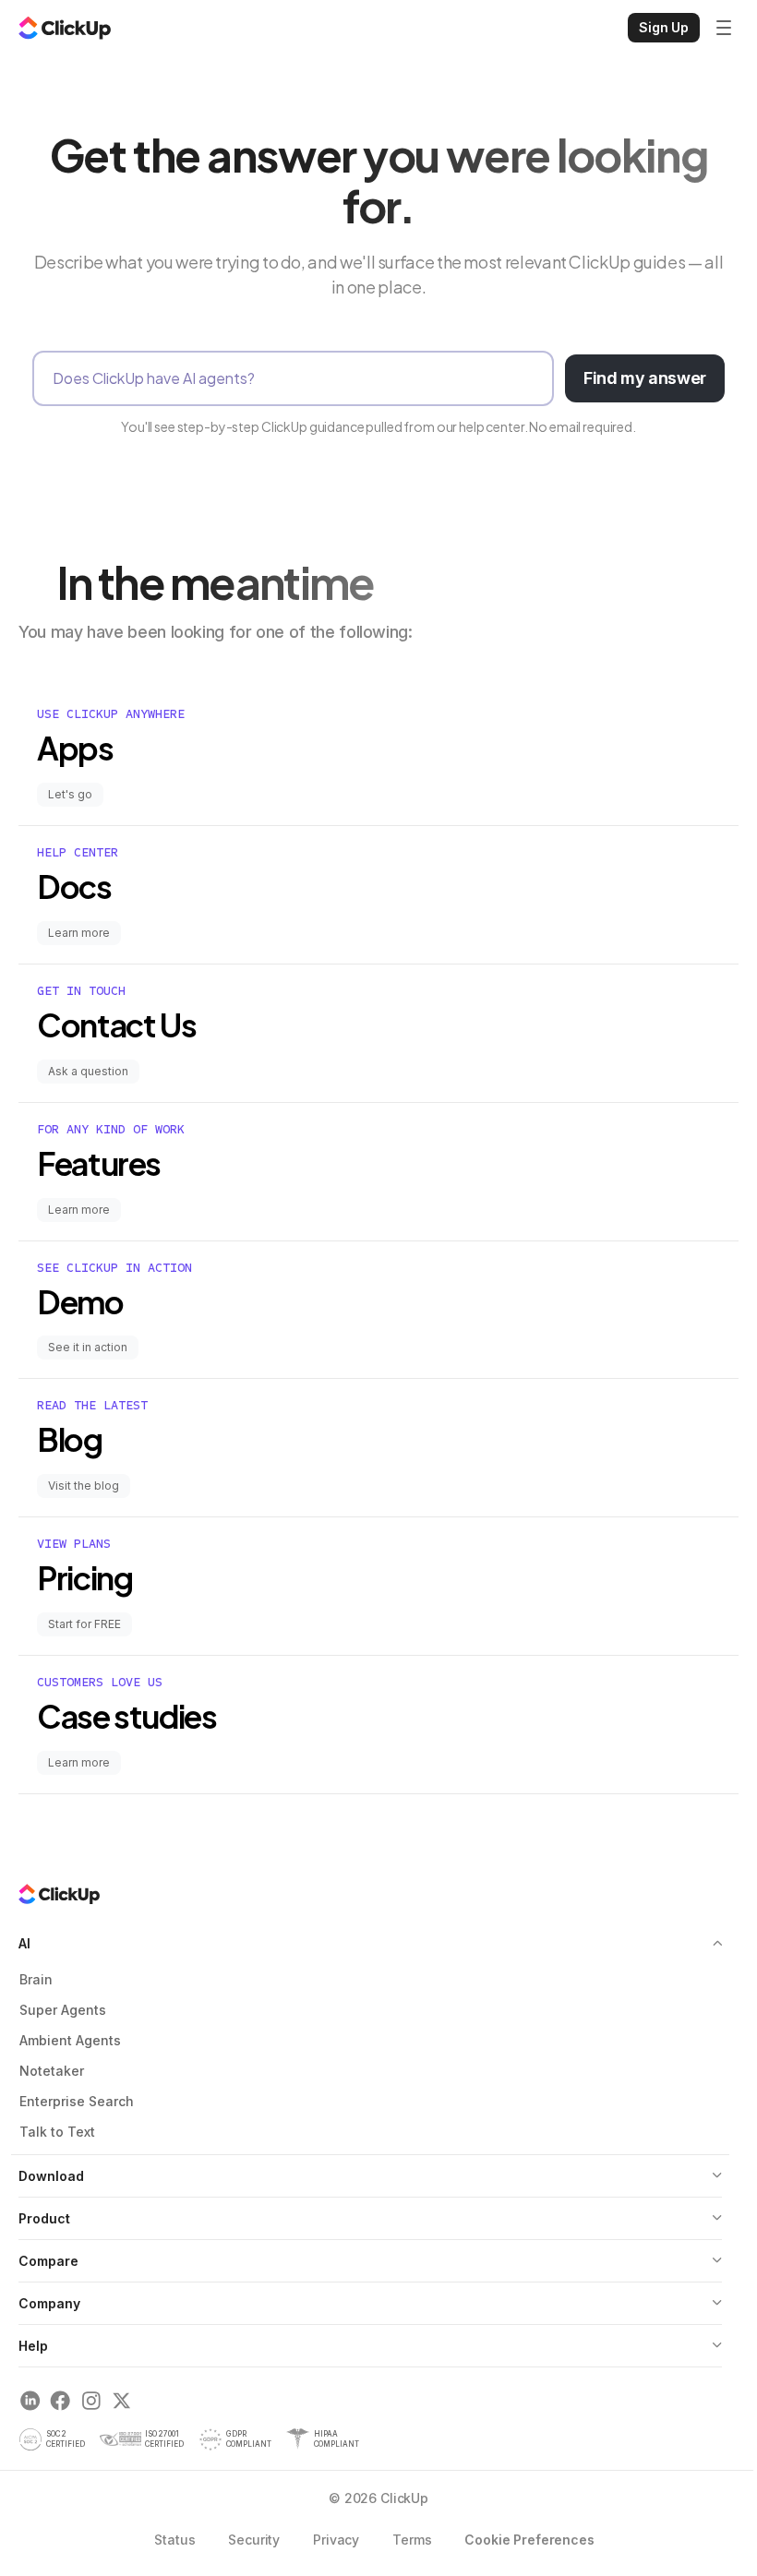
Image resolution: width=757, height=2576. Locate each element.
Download (51, 2176)
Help (33, 2346)
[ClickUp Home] (65, 28)
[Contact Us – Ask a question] (378, 1033)
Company (49, 2303)
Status (174, 2540)
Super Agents (63, 2010)
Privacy (336, 2540)
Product (44, 2218)
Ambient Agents (70, 2040)
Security (254, 2540)
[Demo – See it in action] (378, 1310)
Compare (48, 2261)
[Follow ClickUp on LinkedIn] (30, 2401)
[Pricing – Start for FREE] (378, 1586)
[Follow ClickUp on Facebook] (60, 2401)
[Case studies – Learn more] (378, 1725)
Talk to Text (57, 2132)
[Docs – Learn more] (378, 895)
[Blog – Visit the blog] (378, 1448)
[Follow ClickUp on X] (121, 2401)
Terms (412, 2540)
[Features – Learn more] (378, 1172)
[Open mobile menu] (724, 28)
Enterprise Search (77, 2101)
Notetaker (52, 2071)
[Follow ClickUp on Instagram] (91, 2401)
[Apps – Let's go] (378, 756)
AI (24, 1943)
